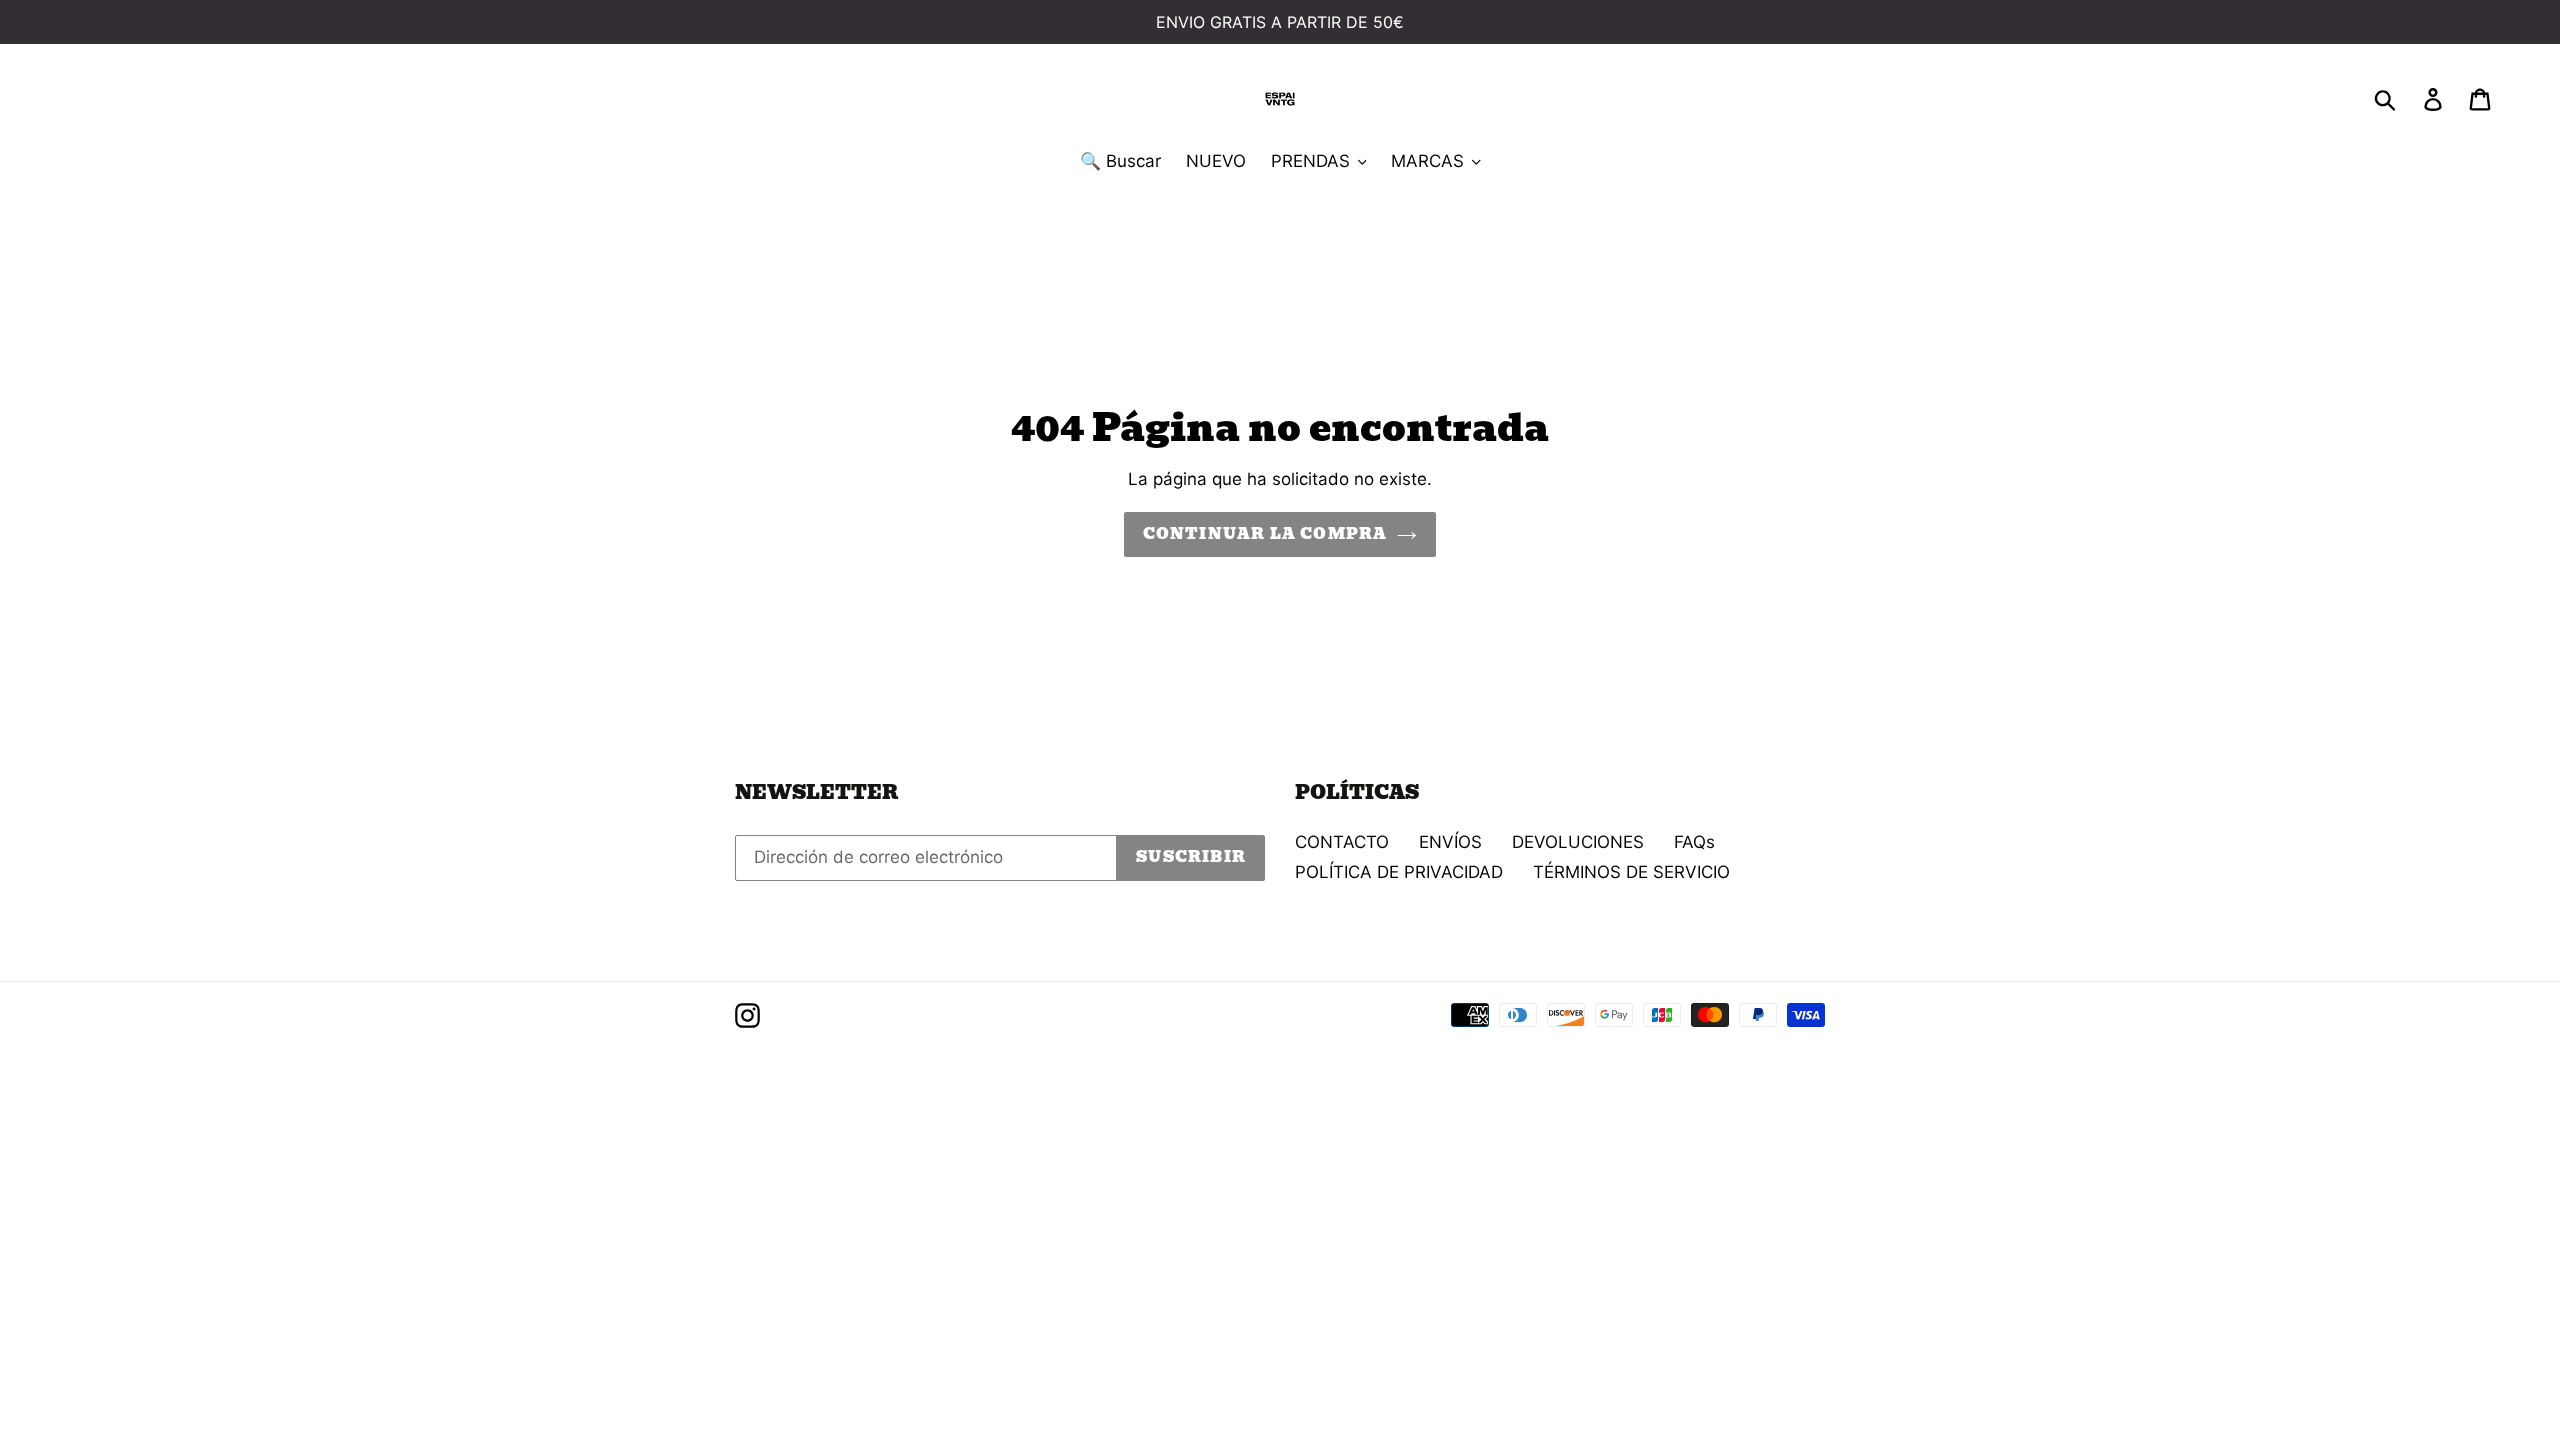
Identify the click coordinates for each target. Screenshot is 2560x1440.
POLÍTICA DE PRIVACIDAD (1399, 872)
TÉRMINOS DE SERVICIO (1631, 872)
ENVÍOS (1450, 842)
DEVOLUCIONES (1578, 842)
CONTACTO (1342, 842)
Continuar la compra (1265, 534)
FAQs (1694, 842)
